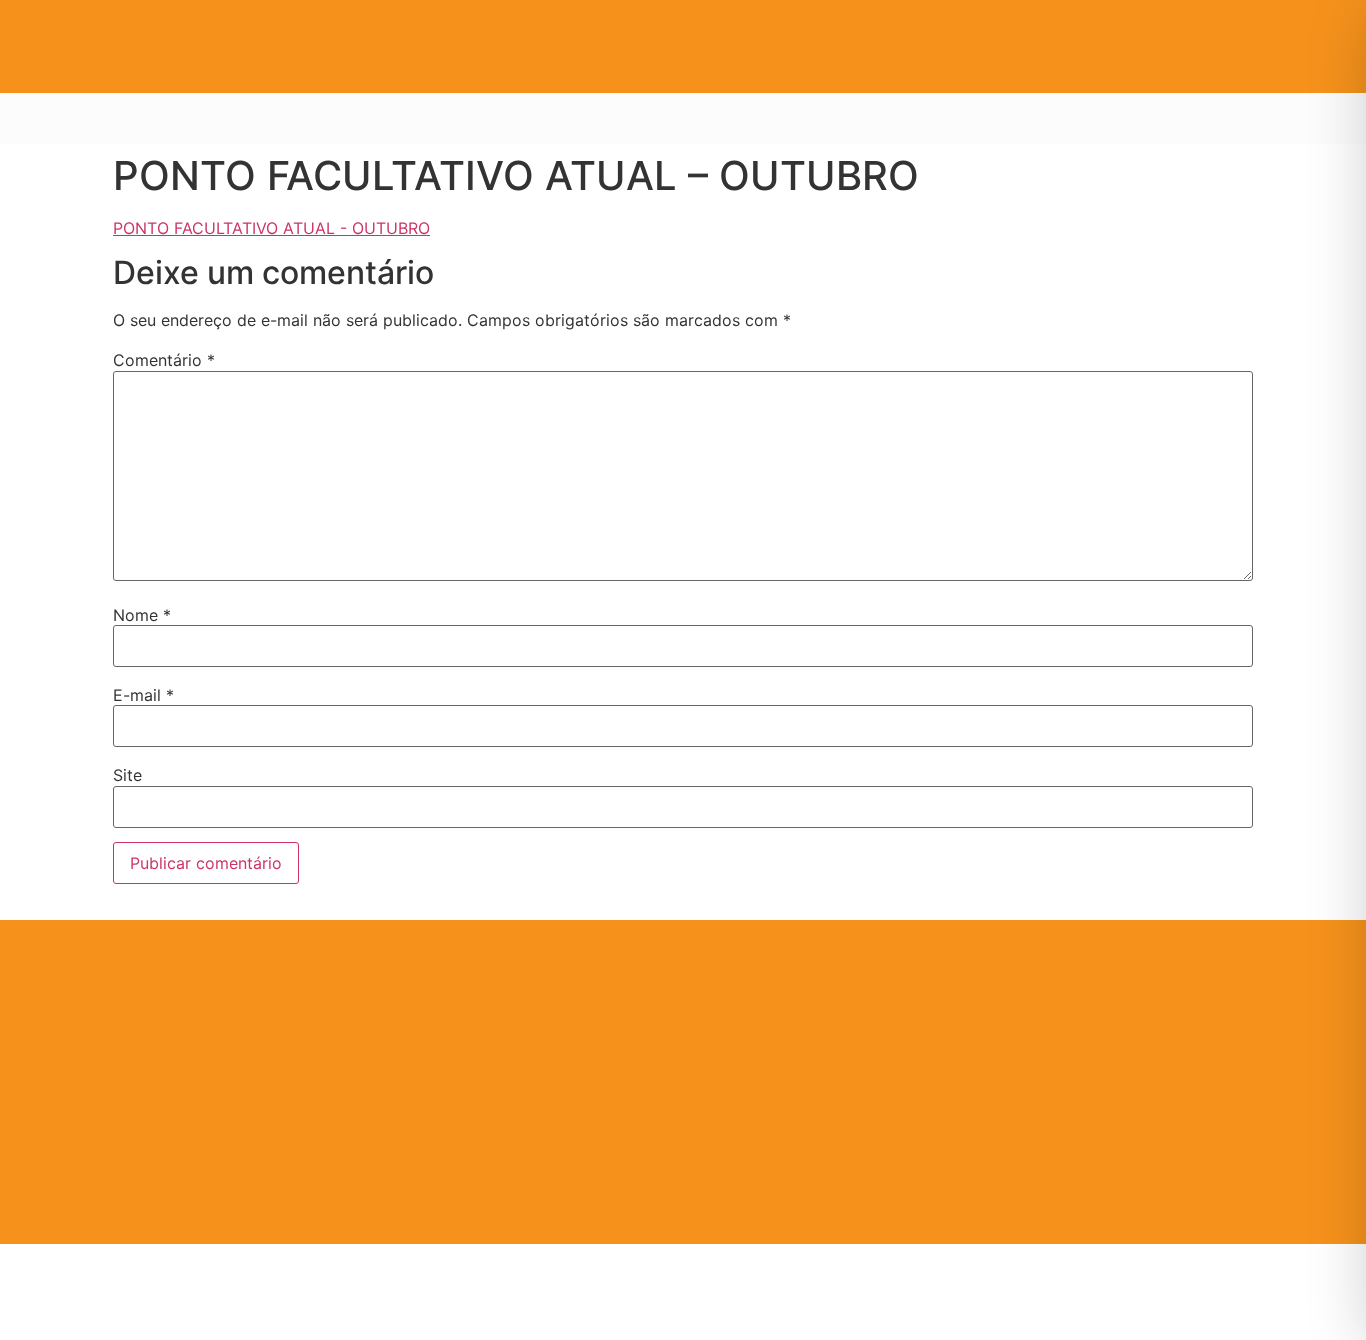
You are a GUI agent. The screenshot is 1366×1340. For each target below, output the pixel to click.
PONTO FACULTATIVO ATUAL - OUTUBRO (271, 228)
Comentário (164, 360)
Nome (142, 615)
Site (127, 775)
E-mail (143, 695)
